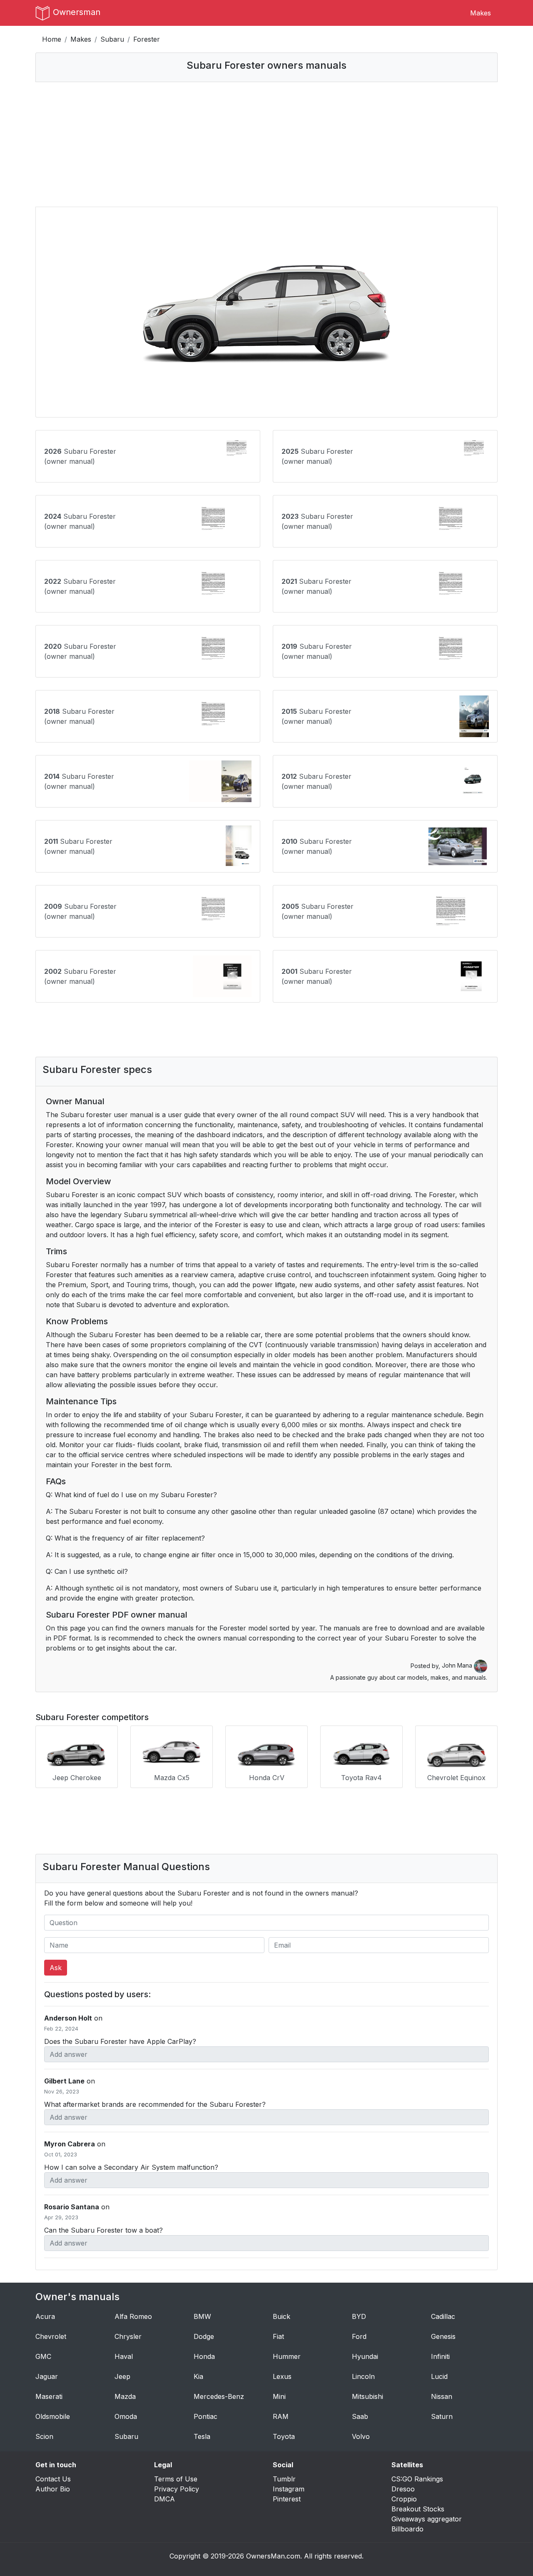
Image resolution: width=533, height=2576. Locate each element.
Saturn (442, 2416)
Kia (198, 2376)
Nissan (442, 2396)
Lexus (282, 2376)
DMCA (164, 2499)
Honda (204, 2356)
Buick (281, 2316)
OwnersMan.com (273, 2556)
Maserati (49, 2396)
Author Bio (53, 2489)
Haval (124, 2356)
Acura (45, 2316)
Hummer (287, 2356)
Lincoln (363, 2376)
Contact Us (53, 2479)
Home (52, 39)
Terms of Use (176, 2479)
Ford (359, 2336)
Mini (279, 2396)
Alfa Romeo (133, 2316)
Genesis (443, 2336)
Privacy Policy (177, 2489)
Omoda (126, 2416)
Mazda (125, 2396)
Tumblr (284, 2479)
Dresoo (403, 2489)
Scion (44, 2436)
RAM (281, 2416)
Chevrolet (51, 2336)
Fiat (278, 2336)
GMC (43, 2356)
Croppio (404, 2499)
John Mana (458, 1665)
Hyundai (365, 2356)
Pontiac (205, 2416)
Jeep (122, 2376)
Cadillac (443, 2316)
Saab (360, 2416)
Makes (481, 13)
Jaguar (47, 2376)
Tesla (202, 2436)
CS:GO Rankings (417, 2479)
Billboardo (407, 2529)
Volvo (361, 2436)
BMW (202, 2316)
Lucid (439, 2376)
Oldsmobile (53, 2416)
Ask (56, 1968)
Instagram (289, 2489)
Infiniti (440, 2356)
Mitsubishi (367, 2396)
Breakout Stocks (418, 2509)
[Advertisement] (266, 144)
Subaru (112, 39)
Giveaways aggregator (427, 2519)
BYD (359, 2316)
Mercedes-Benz (219, 2396)
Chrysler (128, 2336)
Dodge (204, 2336)
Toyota (284, 2436)
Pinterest (287, 2499)
